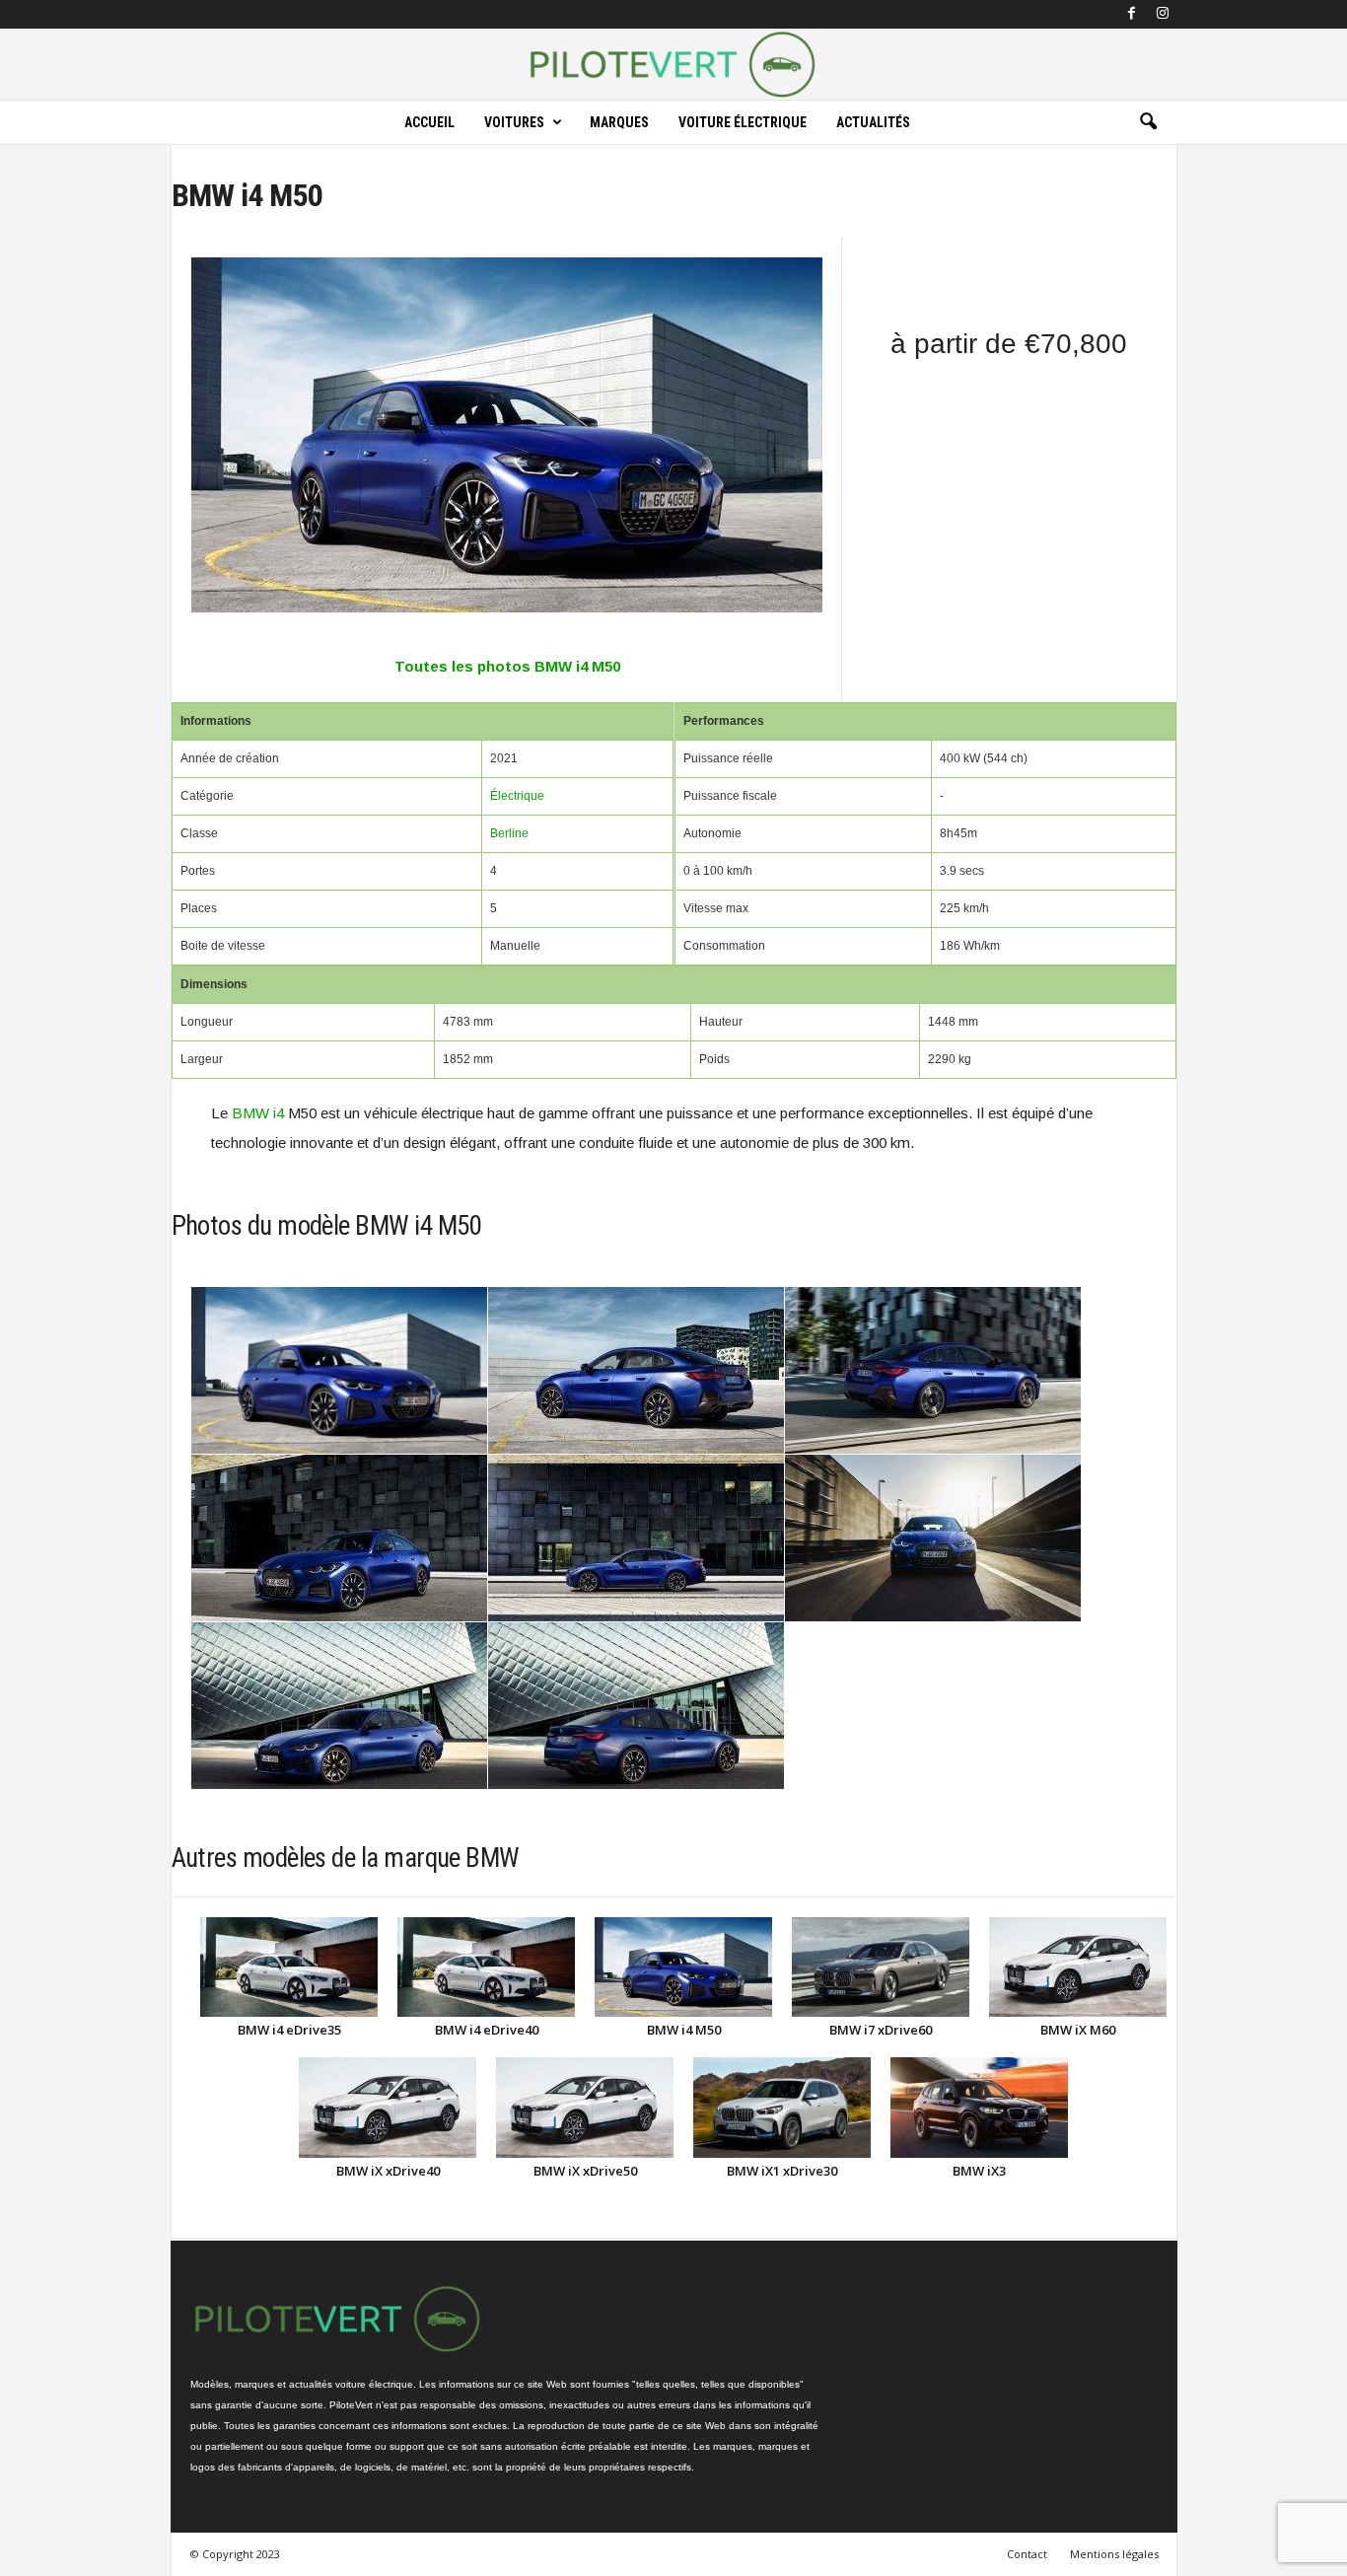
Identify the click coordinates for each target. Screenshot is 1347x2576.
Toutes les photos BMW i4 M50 (507, 666)
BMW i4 (258, 1113)
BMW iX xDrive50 (585, 2171)
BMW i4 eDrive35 (289, 2030)
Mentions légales (1114, 2554)
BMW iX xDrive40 (388, 2171)
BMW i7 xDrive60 (881, 2030)
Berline (509, 833)
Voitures (514, 122)
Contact (1027, 2554)
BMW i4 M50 (684, 2030)
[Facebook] (1132, 14)
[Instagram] (1163, 14)
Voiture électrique (743, 122)
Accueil (429, 122)
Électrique (517, 796)
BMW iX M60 (1078, 2030)
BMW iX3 (979, 2171)
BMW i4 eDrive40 (487, 2030)
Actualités (873, 122)
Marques (619, 122)
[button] (1148, 122)
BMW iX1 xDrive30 (782, 2171)
